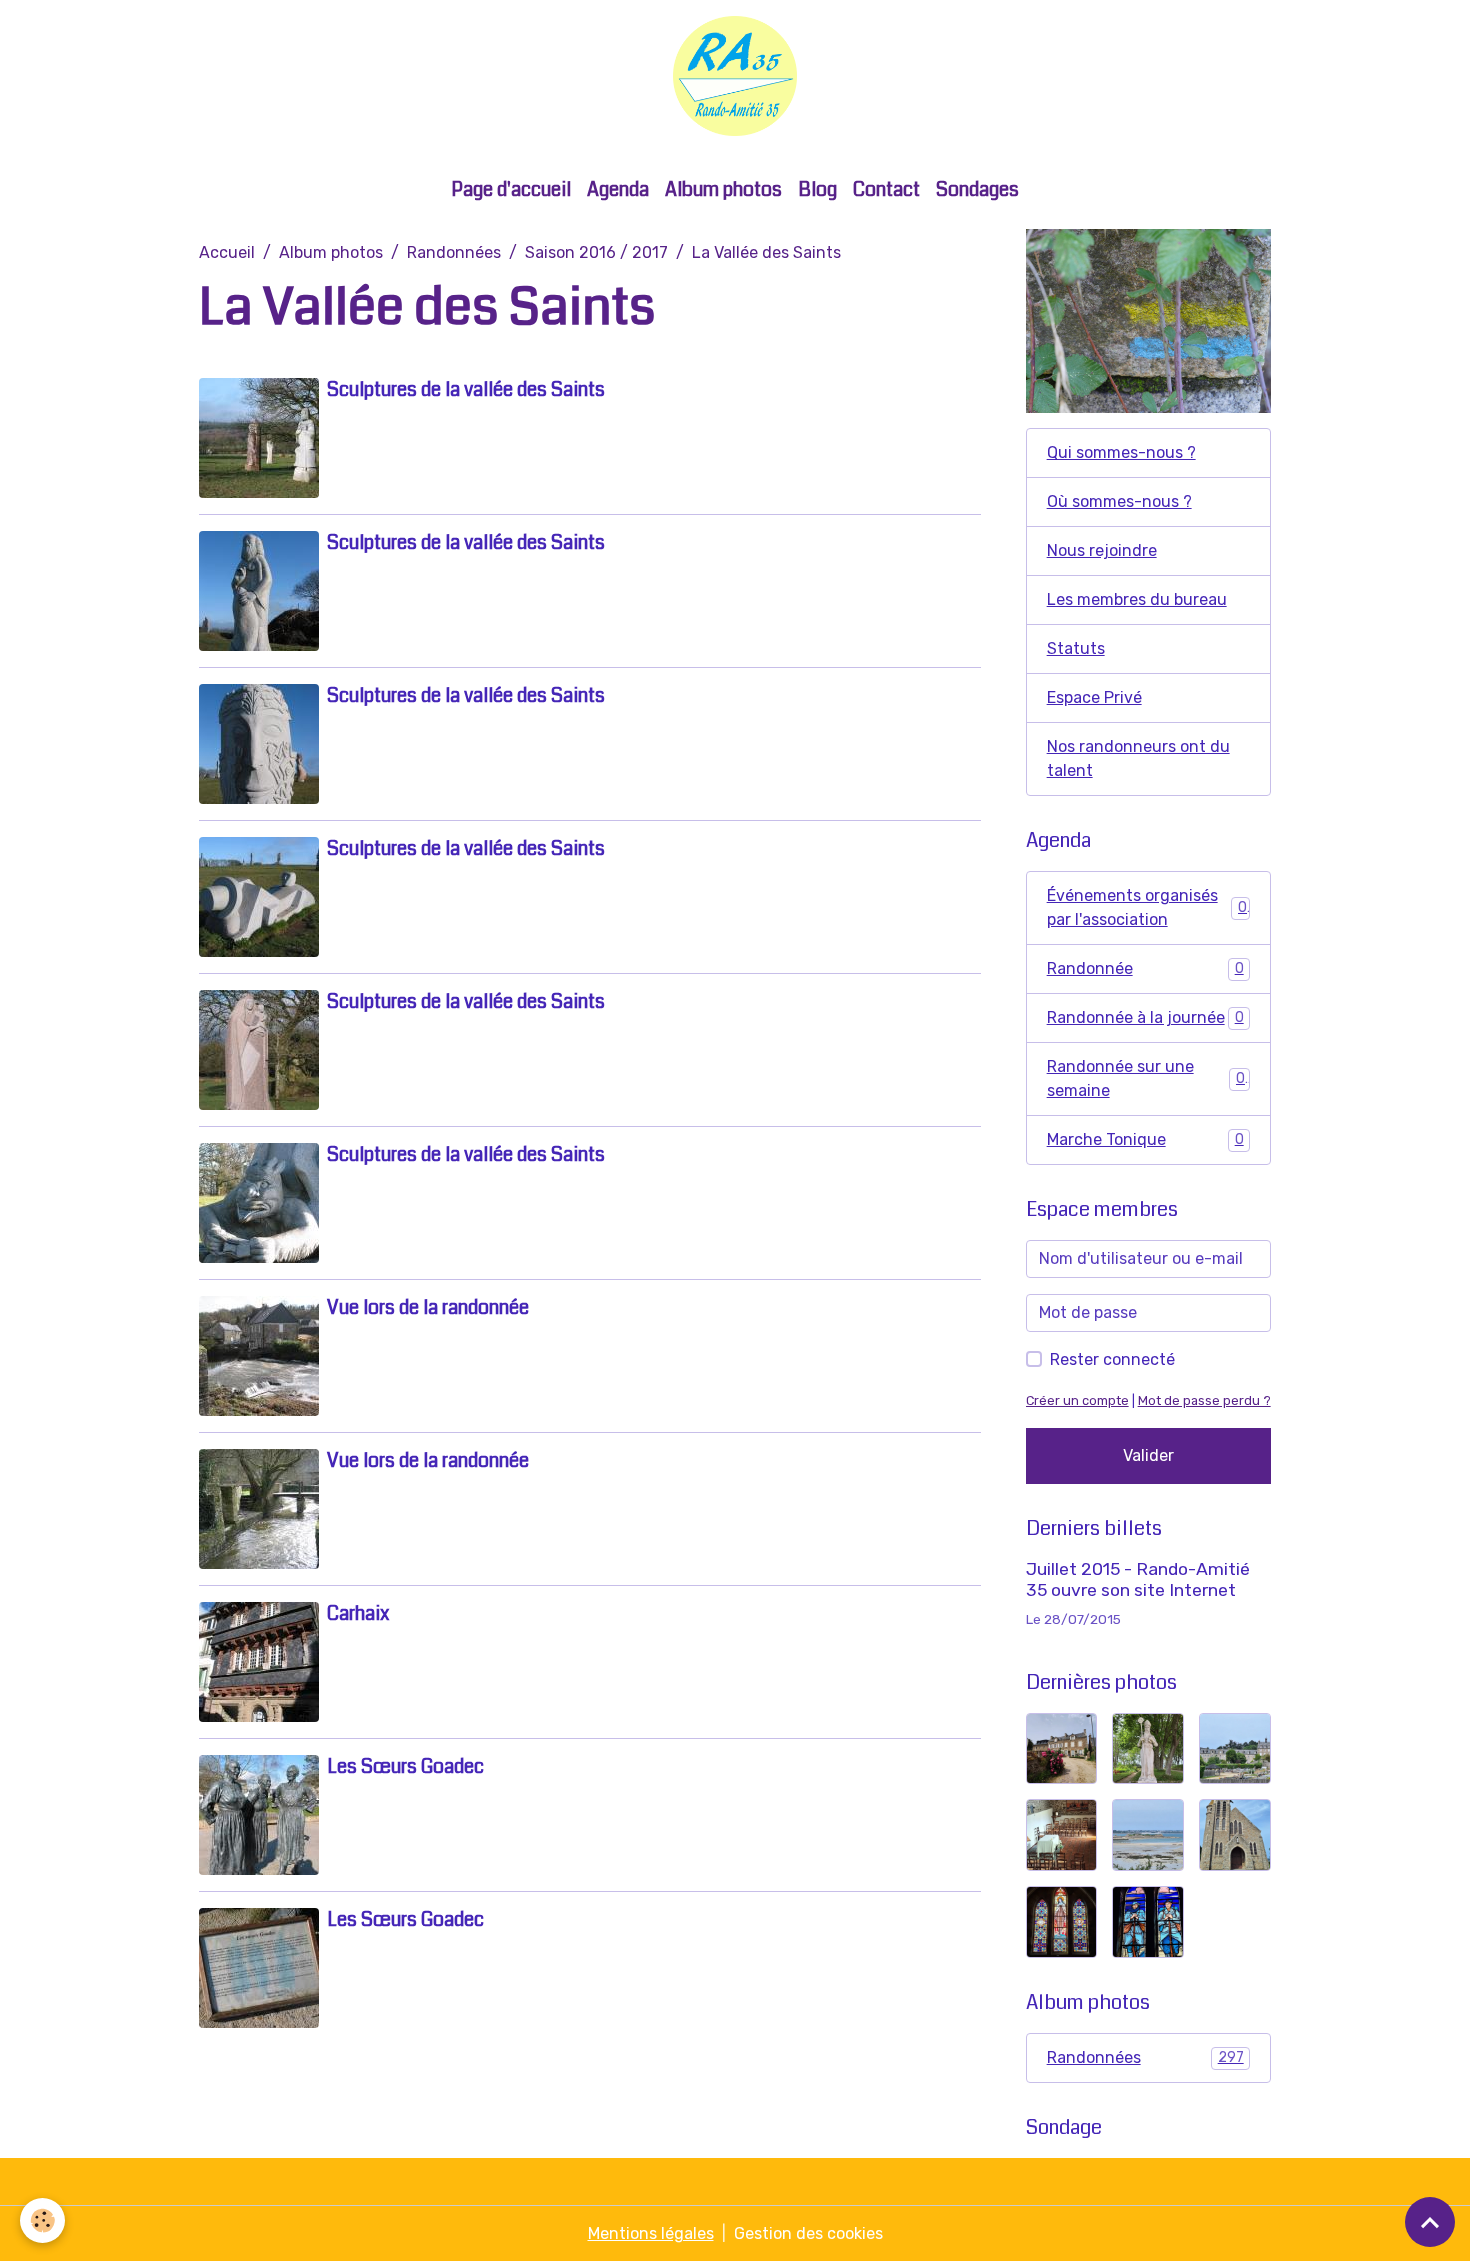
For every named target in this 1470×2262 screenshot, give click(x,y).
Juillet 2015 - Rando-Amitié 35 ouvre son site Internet (1138, 1579)
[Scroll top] (1430, 2222)
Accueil (227, 252)
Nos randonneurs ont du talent (1138, 758)
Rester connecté (1112, 1359)
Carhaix (358, 1613)
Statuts (1076, 648)
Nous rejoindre (1102, 550)
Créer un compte (1077, 1400)
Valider (1148, 1455)
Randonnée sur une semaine (1146, 1078)
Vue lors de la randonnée (428, 1307)
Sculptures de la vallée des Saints (466, 389)
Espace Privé (1094, 697)
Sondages (977, 189)
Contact (886, 189)
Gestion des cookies (808, 2233)
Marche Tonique (1145, 1139)
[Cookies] (42, 2220)
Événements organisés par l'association (1147, 907)
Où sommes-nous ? (1119, 501)
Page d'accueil (511, 189)
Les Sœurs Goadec (405, 1766)
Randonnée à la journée (1145, 1017)
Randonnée (1145, 968)
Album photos (723, 189)
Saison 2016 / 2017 (596, 252)
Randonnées (454, 252)
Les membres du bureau (1137, 599)
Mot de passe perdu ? (1204, 1400)
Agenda (618, 189)
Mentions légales (651, 2233)
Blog (817, 189)
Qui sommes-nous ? (1121, 452)
